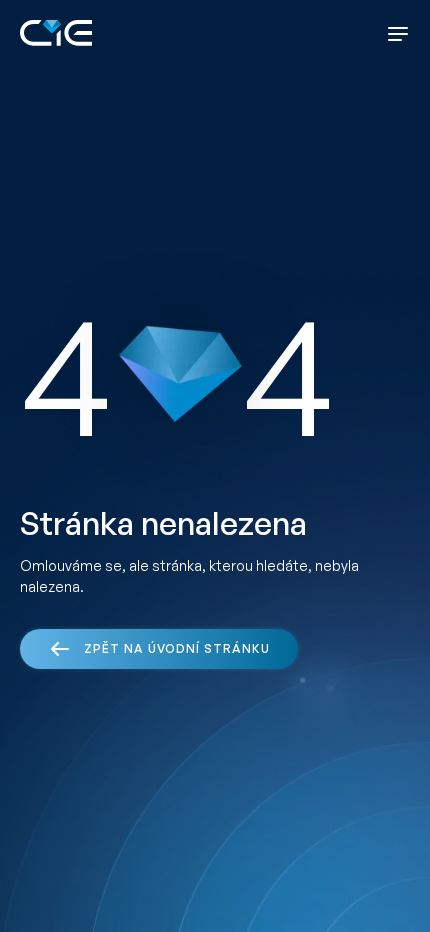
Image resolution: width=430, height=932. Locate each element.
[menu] (398, 34)
